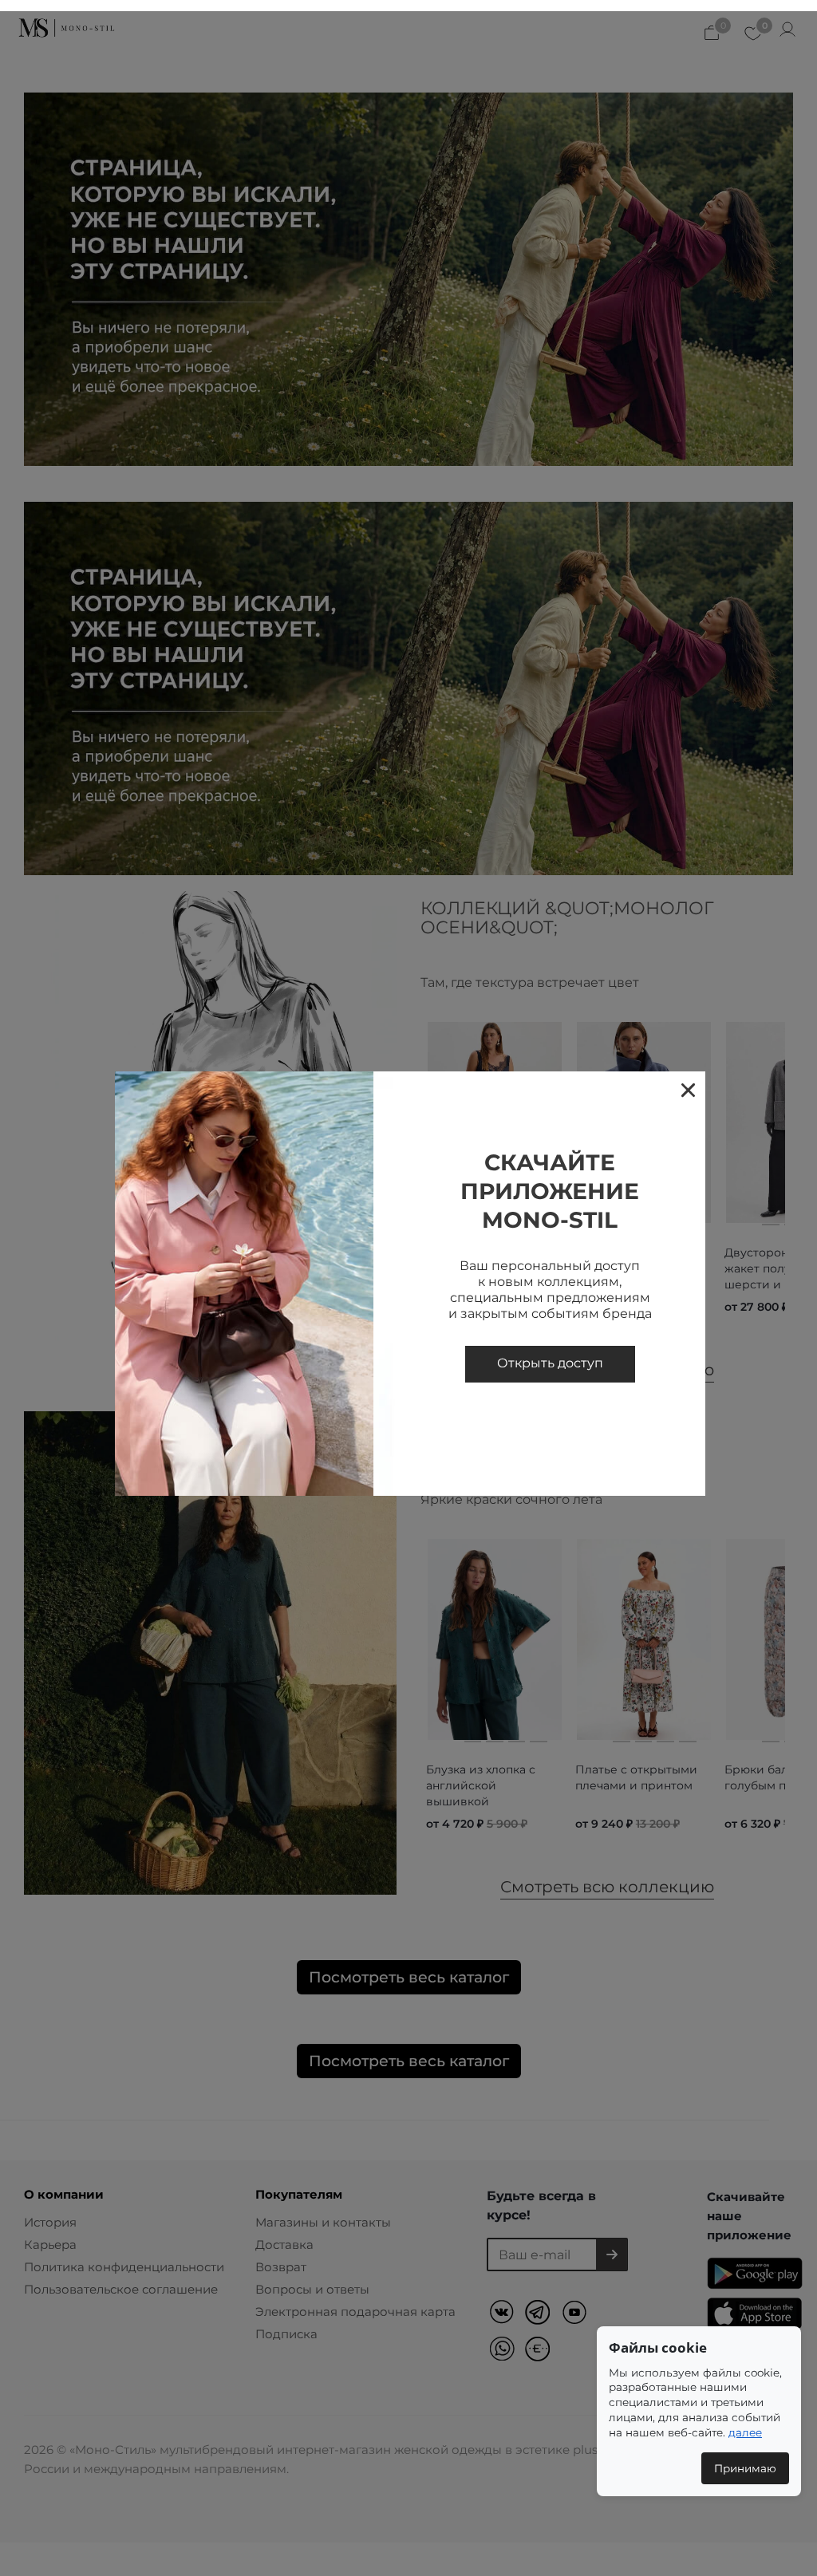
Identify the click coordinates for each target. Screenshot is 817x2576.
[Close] (687, 1089)
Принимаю (745, 2468)
